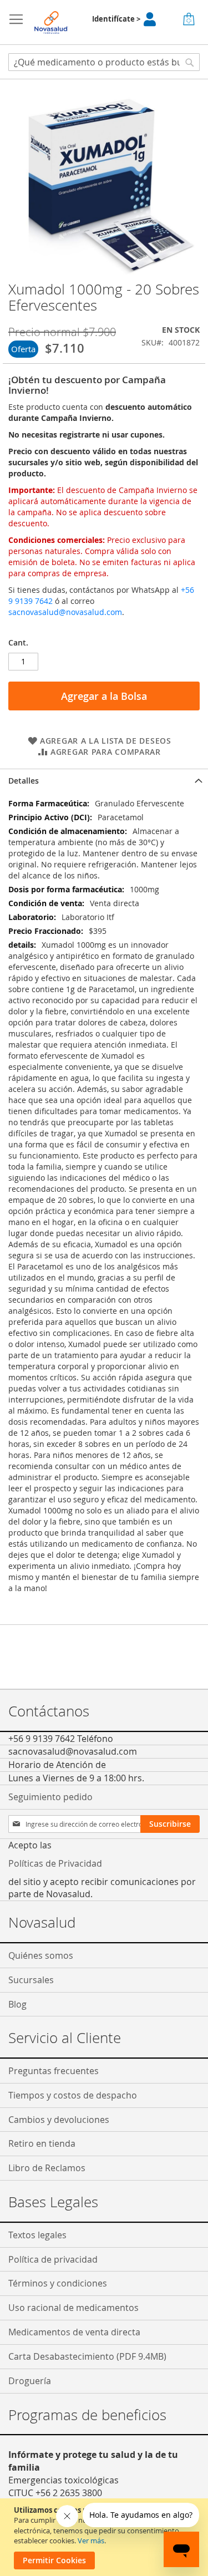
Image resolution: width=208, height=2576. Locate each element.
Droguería (30, 2381)
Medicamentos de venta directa (74, 2332)
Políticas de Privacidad (55, 1863)
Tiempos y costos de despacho (73, 2095)
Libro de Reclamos (47, 2168)
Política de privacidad (53, 2259)
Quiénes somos (41, 1955)
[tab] (104, 781)
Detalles (24, 781)
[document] (105, 2537)
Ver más (91, 2541)
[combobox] (104, 62)
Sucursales (31, 1980)
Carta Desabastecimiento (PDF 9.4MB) (87, 2356)
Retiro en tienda (42, 2143)
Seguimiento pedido (50, 1797)
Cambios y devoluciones (59, 2120)
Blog (17, 2004)
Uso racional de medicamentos (73, 2308)
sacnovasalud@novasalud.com (65, 612)
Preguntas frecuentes (54, 2071)
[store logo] (51, 22)
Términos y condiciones (58, 2283)
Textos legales (37, 2235)
